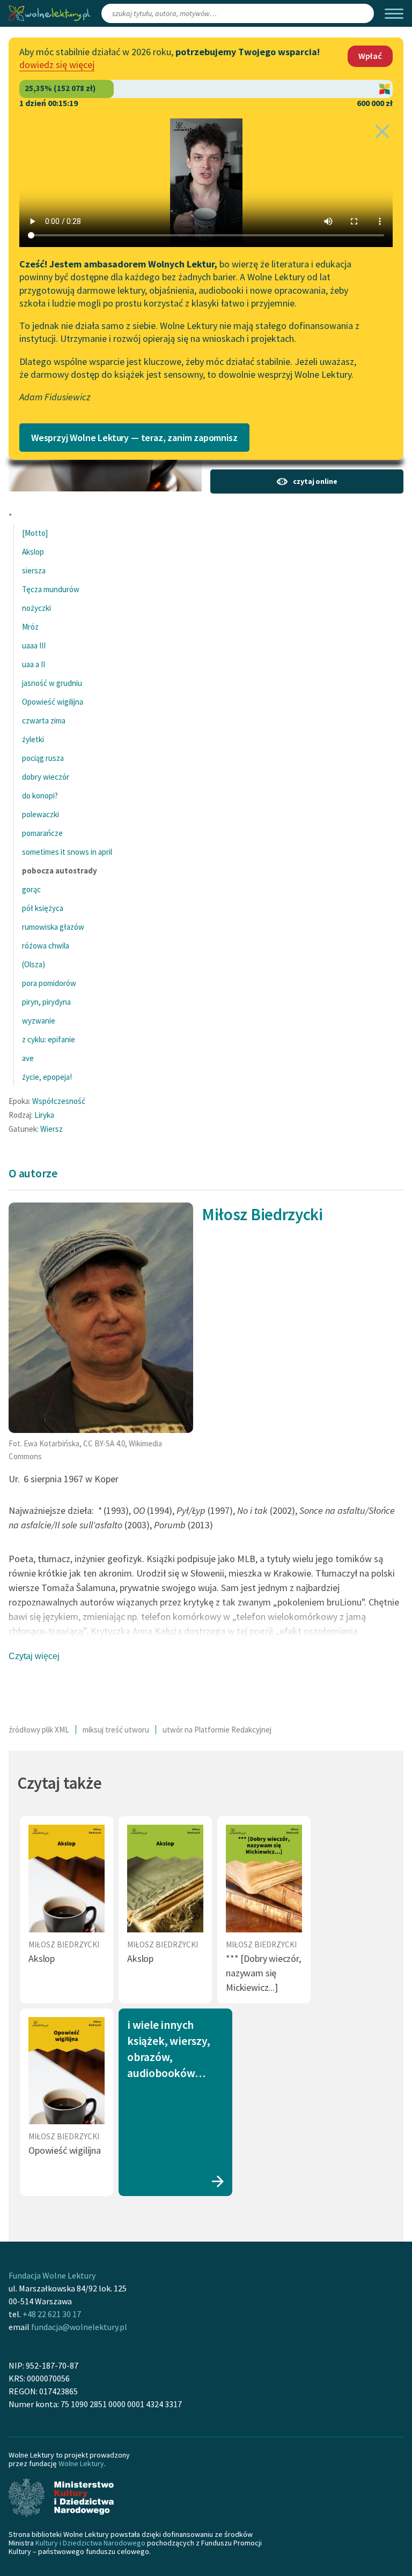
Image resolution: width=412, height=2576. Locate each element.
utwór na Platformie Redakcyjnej (217, 1730)
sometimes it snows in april (67, 852)
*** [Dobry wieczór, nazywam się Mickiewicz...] (263, 1973)
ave (28, 1058)
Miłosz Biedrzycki (262, 1214)
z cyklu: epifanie (49, 1039)
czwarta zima (44, 720)
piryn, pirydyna (46, 1002)
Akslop (33, 552)
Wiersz (51, 1129)
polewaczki (41, 814)
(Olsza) (34, 964)
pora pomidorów (49, 983)
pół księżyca (43, 908)
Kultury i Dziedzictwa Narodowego (90, 2543)
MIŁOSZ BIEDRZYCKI (64, 1944)
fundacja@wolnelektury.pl (79, 2327)
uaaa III (34, 645)
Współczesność (59, 1101)
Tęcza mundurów (51, 589)
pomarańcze (42, 833)
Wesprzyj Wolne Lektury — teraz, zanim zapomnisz (134, 438)
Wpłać (370, 56)
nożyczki (36, 608)
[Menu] (394, 14)
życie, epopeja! (47, 1077)
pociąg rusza (43, 758)
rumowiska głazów (53, 927)
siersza (34, 570)
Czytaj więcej (34, 1656)
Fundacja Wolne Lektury (52, 2275)
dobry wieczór (46, 777)
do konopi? (40, 796)
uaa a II (34, 664)
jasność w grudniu (52, 683)
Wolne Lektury (81, 2463)
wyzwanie (39, 1021)
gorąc (31, 889)
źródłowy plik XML (39, 1730)
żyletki (33, 739)
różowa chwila (46, 946)
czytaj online (315, 481)
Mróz (30, 627)
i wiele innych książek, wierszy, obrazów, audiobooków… (168, 2049)
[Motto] (35, 533)
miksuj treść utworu (116, 1730)
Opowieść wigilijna (53, 702)
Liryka (44, 1115)
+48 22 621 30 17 (52, 2314)
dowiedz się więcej (57, 65)
